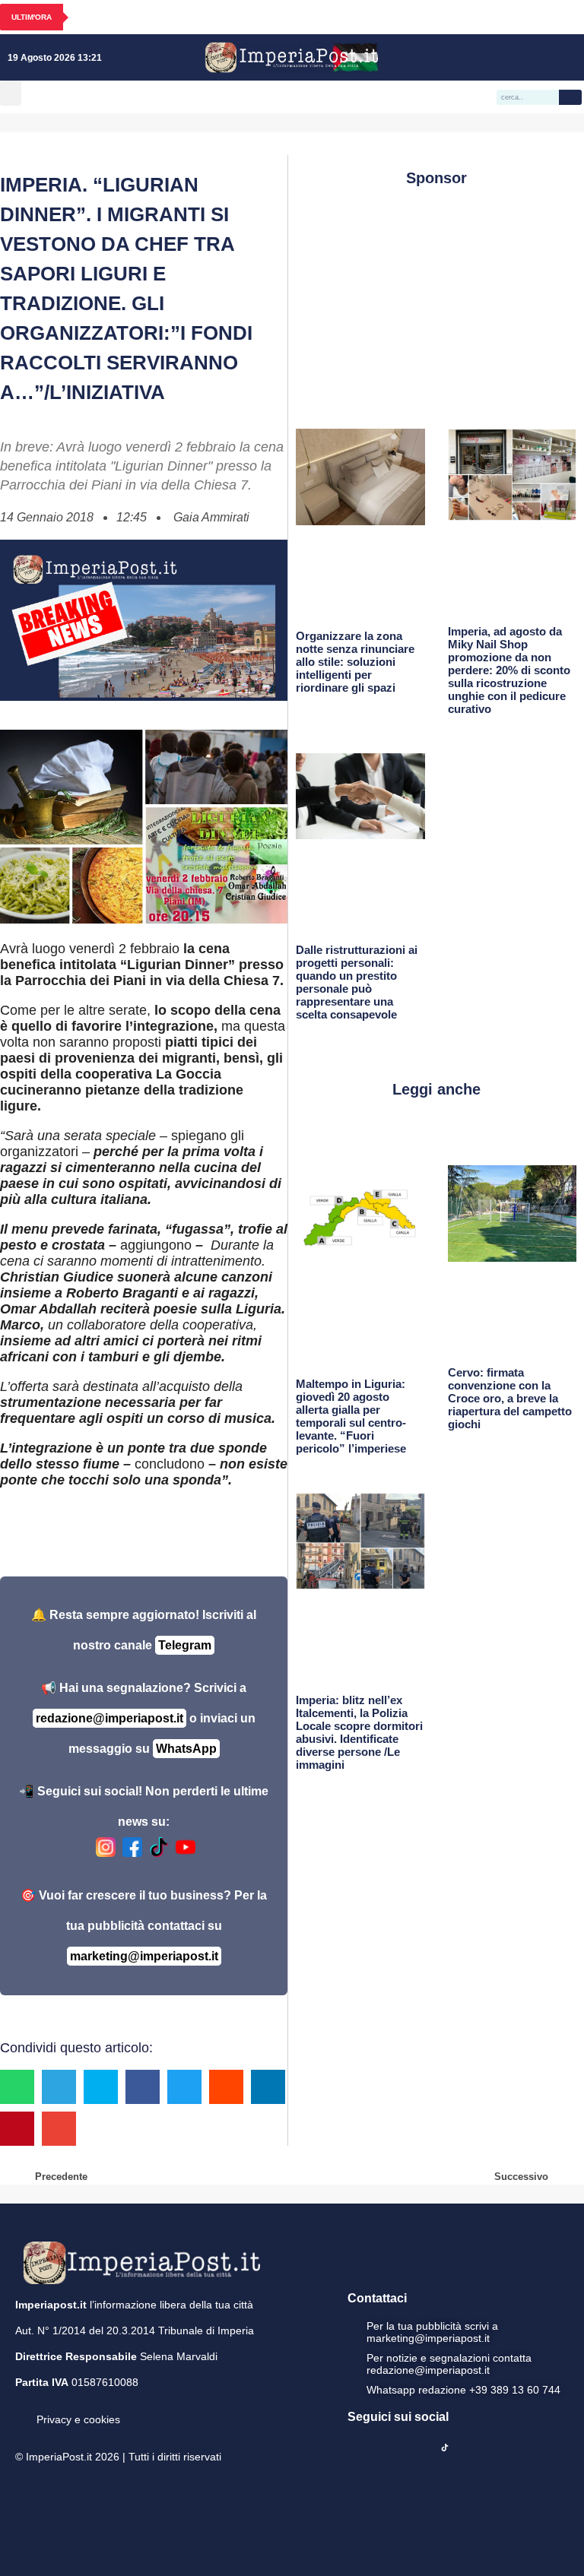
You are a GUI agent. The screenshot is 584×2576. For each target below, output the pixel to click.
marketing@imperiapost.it (144, 1956)
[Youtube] (523, 58)
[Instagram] (501, 58)
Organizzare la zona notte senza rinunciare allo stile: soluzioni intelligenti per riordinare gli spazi (355, 662)
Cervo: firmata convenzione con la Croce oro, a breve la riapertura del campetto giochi (510, 1398)
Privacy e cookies (78, 2419)
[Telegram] (545, 58)
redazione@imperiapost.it (109, 1718)
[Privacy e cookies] (21, 2409)
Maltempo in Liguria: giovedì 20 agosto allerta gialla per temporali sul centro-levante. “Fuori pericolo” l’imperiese (351, 1416)
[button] (11, 93)
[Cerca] (570, 97)
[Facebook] (479, 58)
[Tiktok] (567, 58)
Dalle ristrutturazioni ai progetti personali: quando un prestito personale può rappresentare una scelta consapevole (357, 982)
